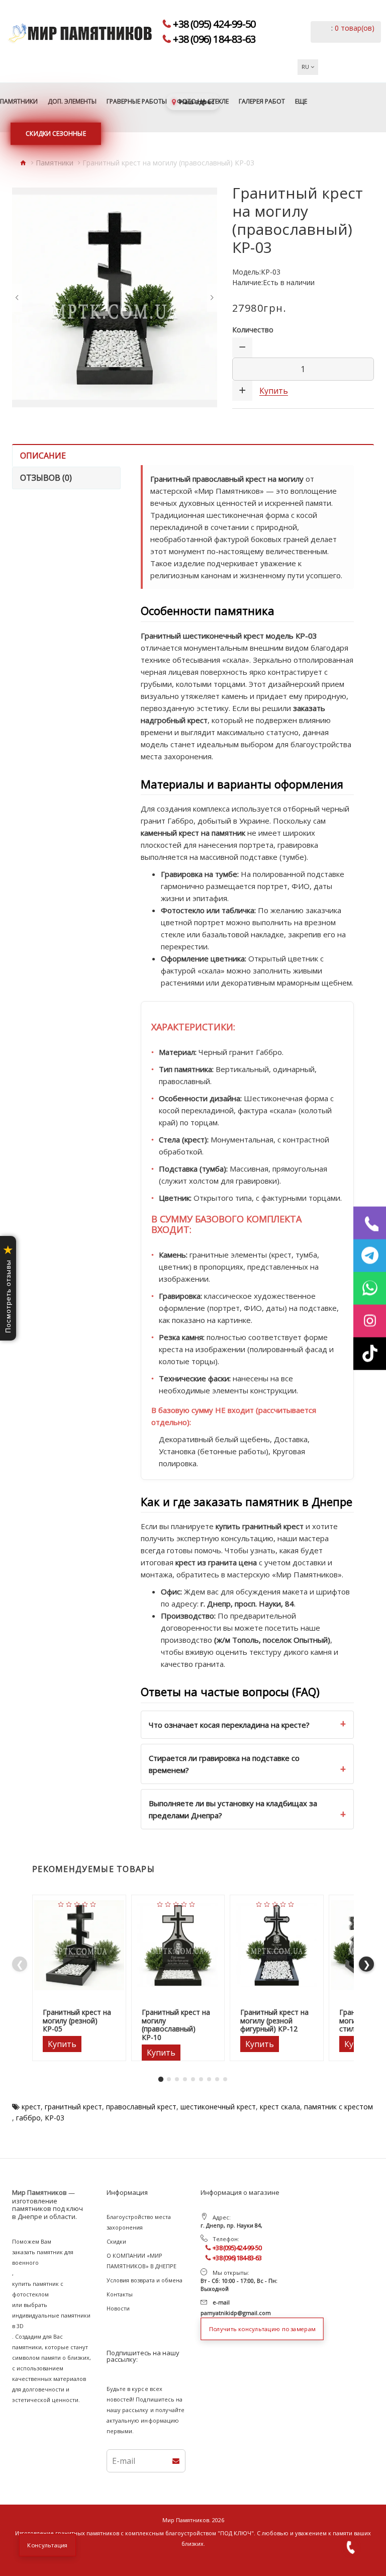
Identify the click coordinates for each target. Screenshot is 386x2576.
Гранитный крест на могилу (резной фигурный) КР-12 (274, 2021)
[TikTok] (370, 1353)
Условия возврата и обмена (144, 2280)
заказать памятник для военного (43, 2257)
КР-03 (55, 2118)
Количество (253, 330)
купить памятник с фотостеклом (38, 2289)
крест (31, 2107)
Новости (118, 2308)
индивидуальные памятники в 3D (51, 2321)
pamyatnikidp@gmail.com (236, 2313)
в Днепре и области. (44, 2217)
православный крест (141, 2107)
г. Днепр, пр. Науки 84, (231, 2225)
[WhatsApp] (370, 1288)
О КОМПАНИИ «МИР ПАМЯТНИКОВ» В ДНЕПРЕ (141, 2261)
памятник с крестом (339, 2107)
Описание (43, 456)
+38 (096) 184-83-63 (214, 39)
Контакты (120, 2294)
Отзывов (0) (46, 478)
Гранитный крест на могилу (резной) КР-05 (77, 2021)
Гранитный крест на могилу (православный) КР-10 (176, 2025)
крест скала (280, 2107)
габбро (28, 2118)
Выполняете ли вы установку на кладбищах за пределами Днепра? (233, 1809)
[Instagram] (370, 1321)
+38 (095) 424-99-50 (214, 24)
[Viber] (370, 1223)
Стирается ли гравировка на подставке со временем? (224, 1764)
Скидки (116, 2241)
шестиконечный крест (218, 2107)
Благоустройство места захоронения (139, 2222)
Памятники (55, 163)
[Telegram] (370, 1255)
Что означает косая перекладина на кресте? (229, 1725)
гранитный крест (73, 2107)
